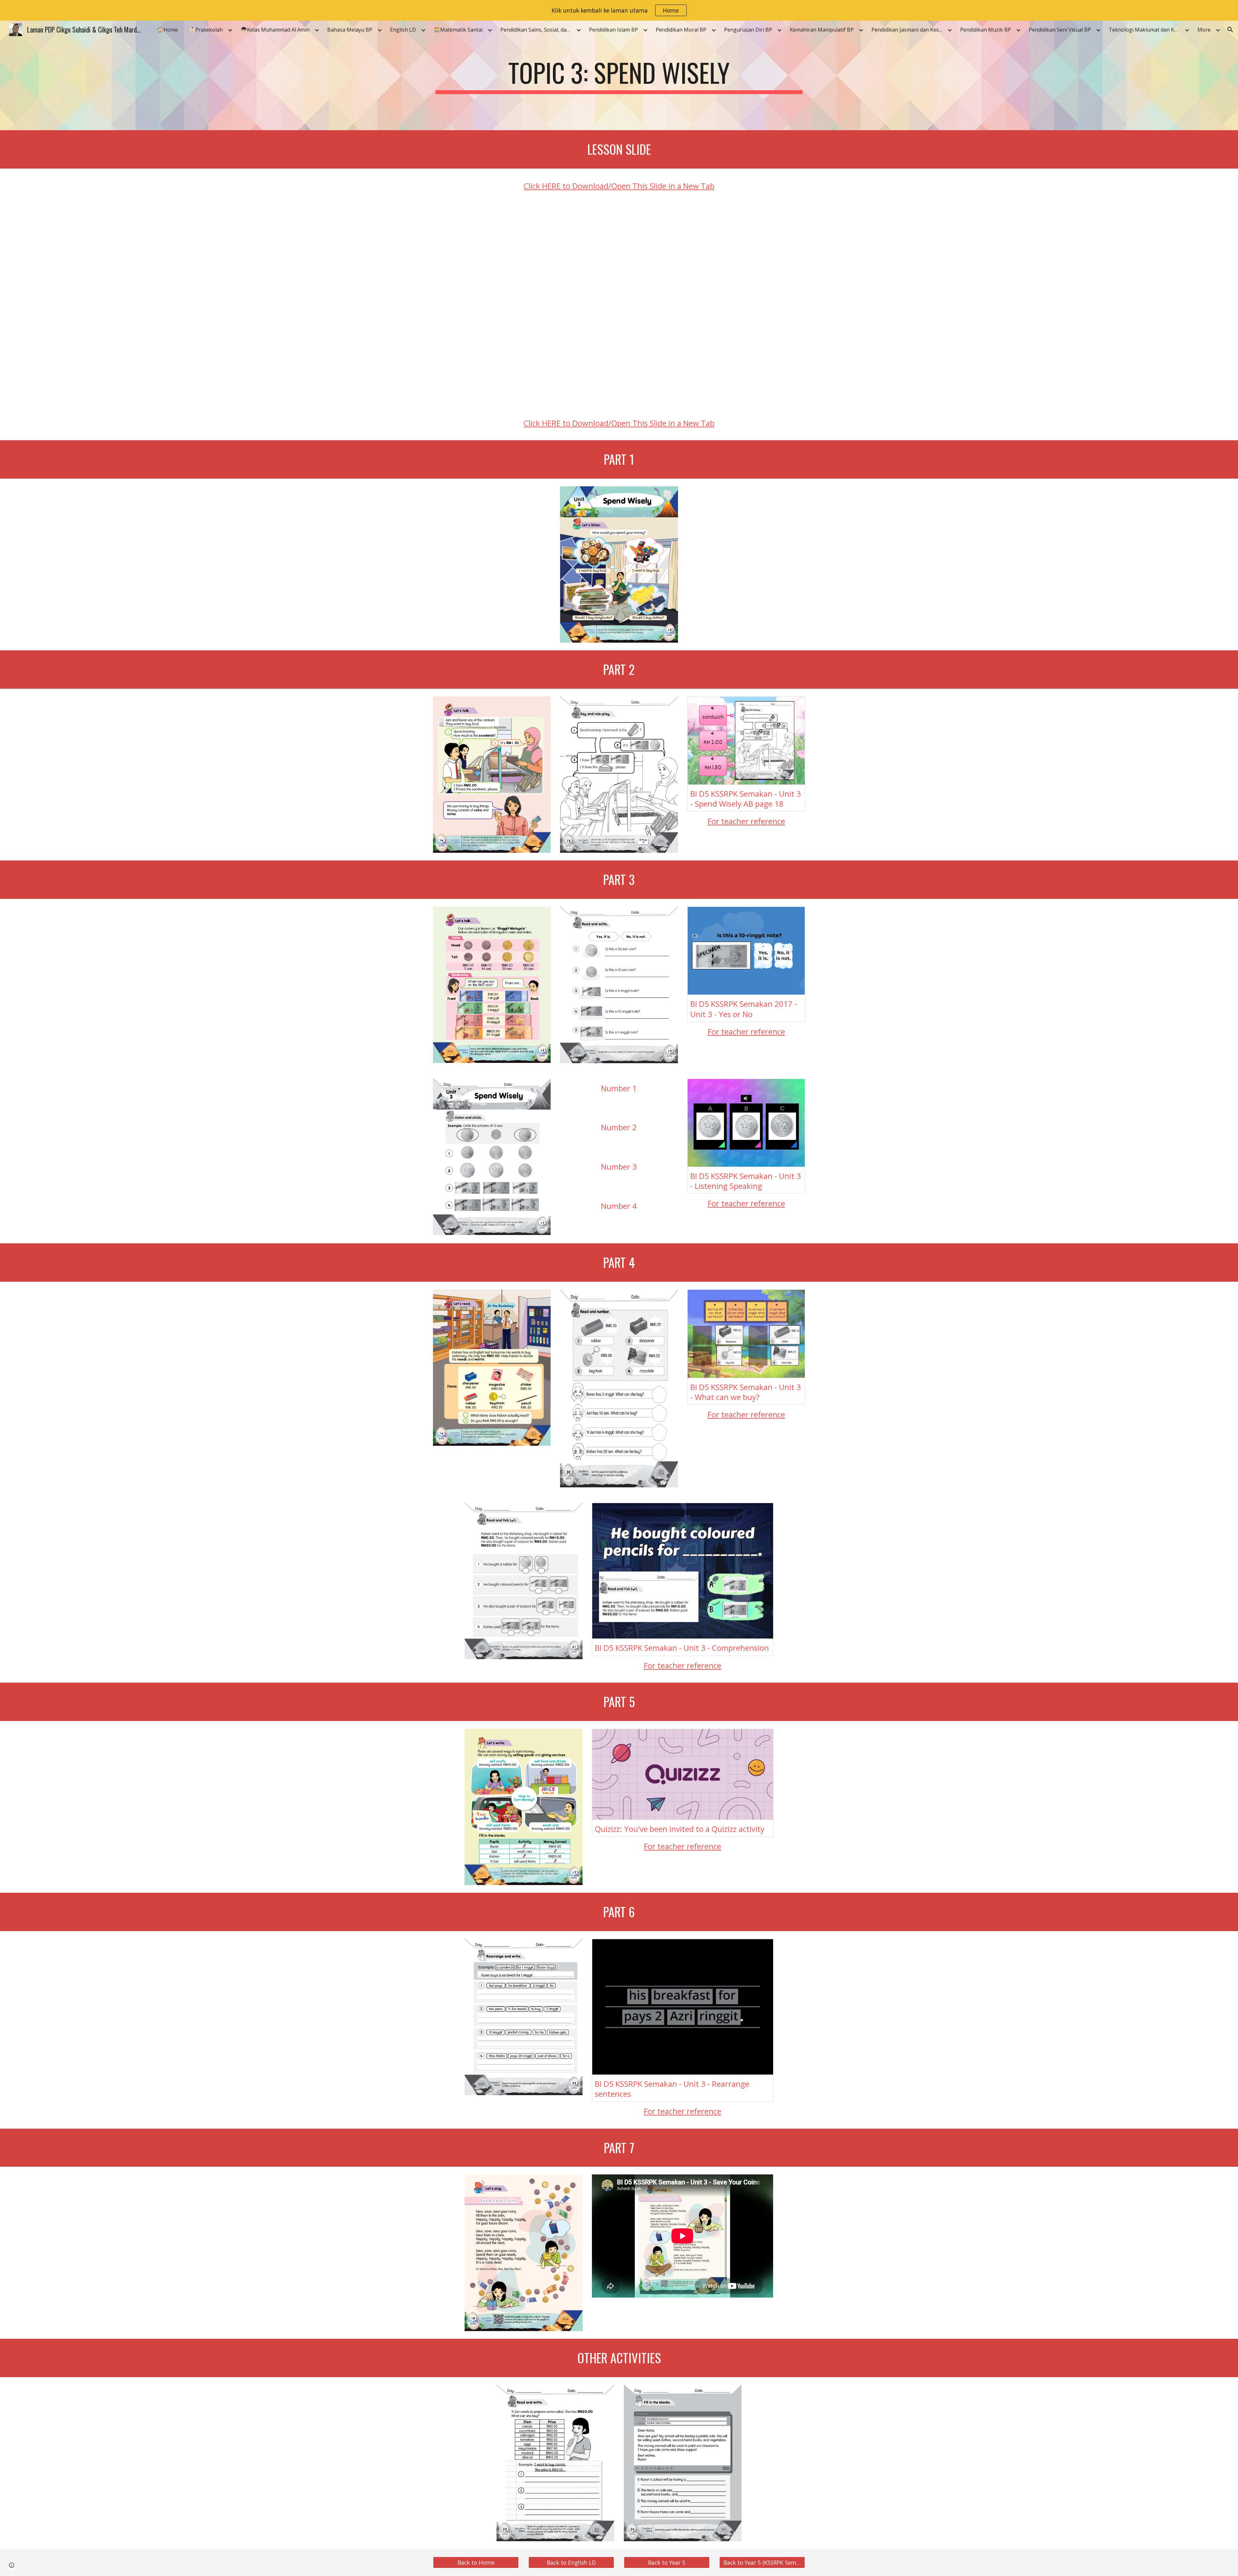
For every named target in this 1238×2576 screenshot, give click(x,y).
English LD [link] (403, 30)
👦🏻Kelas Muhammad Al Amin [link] (275, 30)
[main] (619, 75)
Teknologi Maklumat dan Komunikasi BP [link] (1146, 30)
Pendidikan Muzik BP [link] (986, 30)
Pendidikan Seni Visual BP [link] (1060, 30)
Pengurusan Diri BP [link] (748, 30)
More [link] (1204, 30)
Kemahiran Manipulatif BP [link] (822, 30)
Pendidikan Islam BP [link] (614, 30)
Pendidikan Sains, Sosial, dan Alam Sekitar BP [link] (537, 30)
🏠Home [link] (167, 30)
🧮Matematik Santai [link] (458, 30)
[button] (1230, 30)
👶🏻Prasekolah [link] (206, 30)
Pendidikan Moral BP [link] (681, 30)
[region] (619, 10)
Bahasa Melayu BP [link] (350, 30)
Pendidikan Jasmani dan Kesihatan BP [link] (909, 30)
